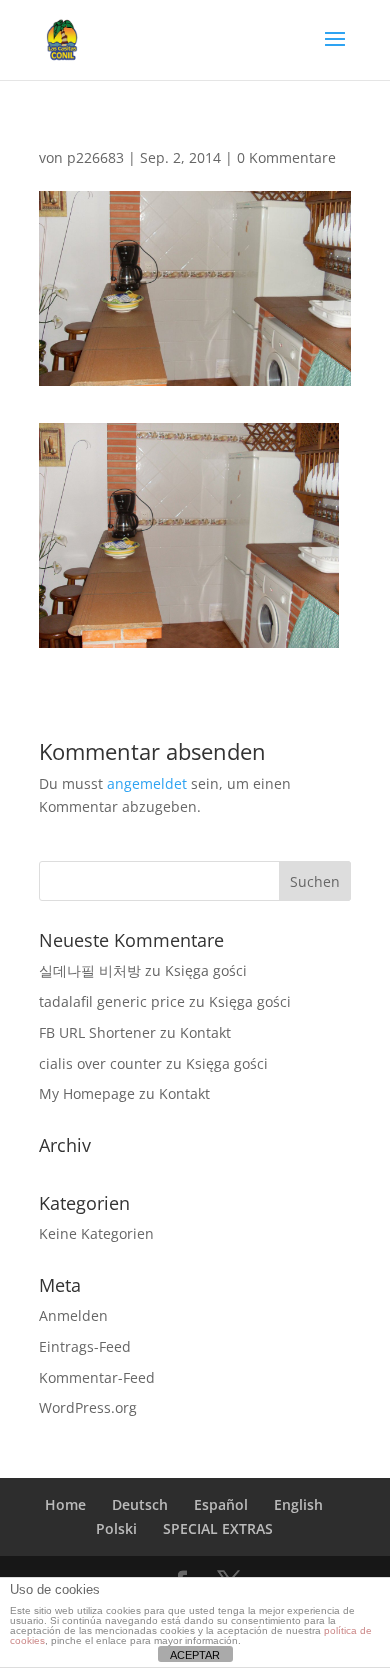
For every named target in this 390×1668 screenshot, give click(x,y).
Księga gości (206, 970)
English (298, 1504)
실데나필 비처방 (90, 970)
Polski (116, 1528)
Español (221, 1504)
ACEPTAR (195, 1655)
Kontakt (205, 1032)
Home (65, 1504)
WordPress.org (88, 1407)
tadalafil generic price (112, 1001)
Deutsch (140, 1504)
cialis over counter (100, 1063)
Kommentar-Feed (97, 1377)
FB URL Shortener (97, 1032)
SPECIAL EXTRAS (218, 1528)
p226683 (95, 157)
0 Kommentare (286, 157)
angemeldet (147, 783)
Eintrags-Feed (85, 1346)
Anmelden (73, 1315)
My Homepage (87, 1093)
